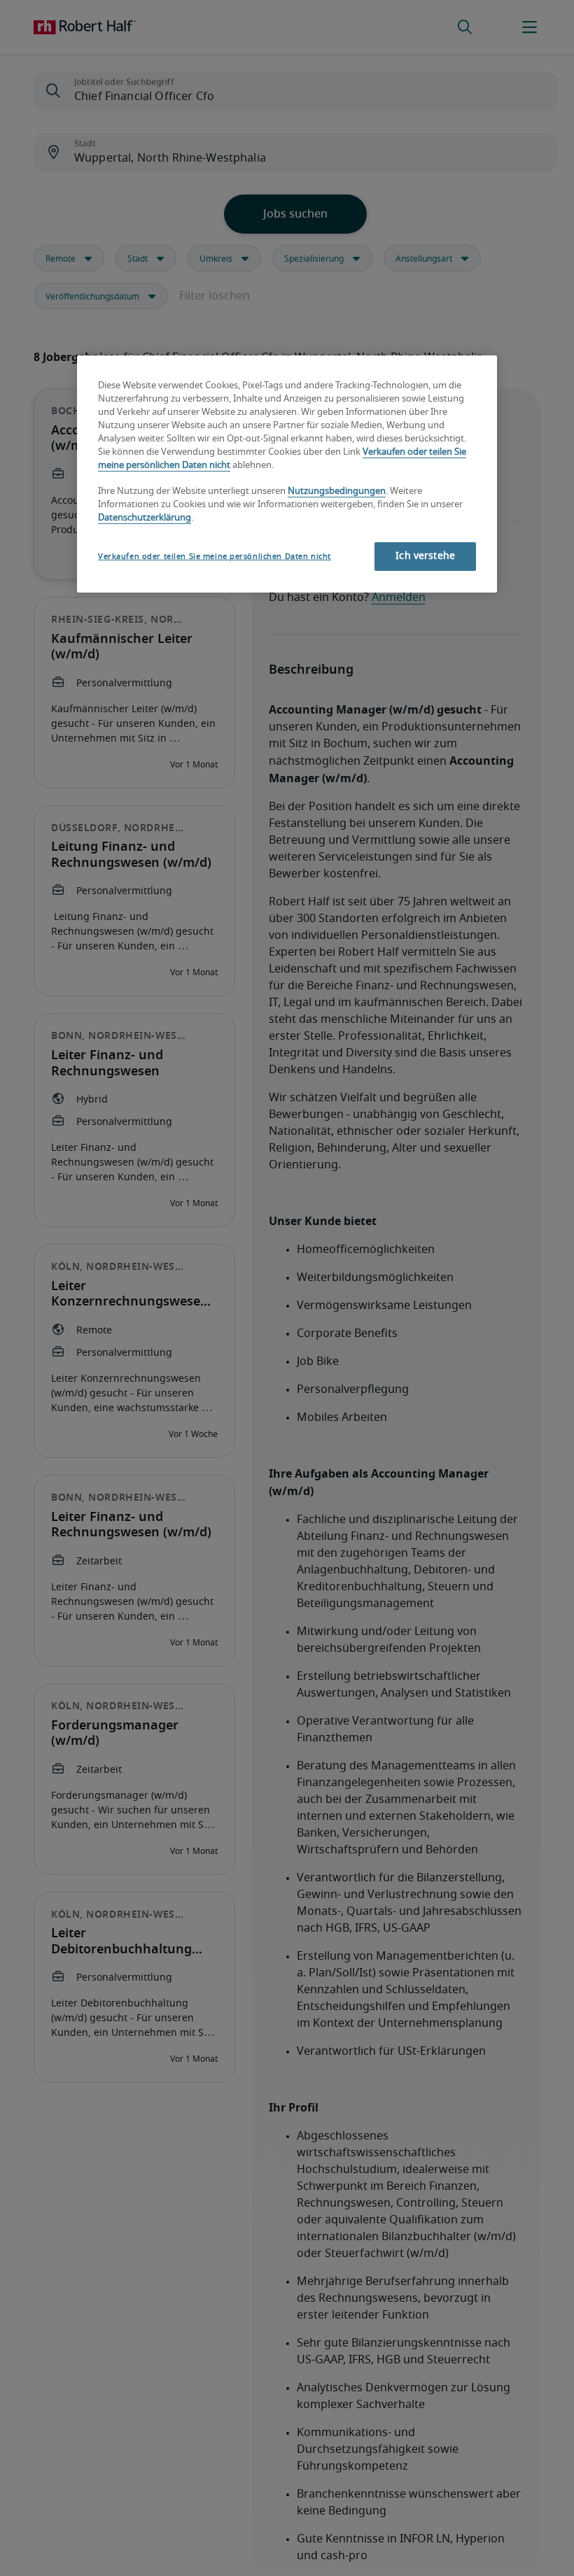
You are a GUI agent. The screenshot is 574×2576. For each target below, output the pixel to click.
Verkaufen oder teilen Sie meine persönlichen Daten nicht (215, 557)
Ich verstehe (425, 556)
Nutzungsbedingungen (337, 491)
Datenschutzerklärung (145, 518)
